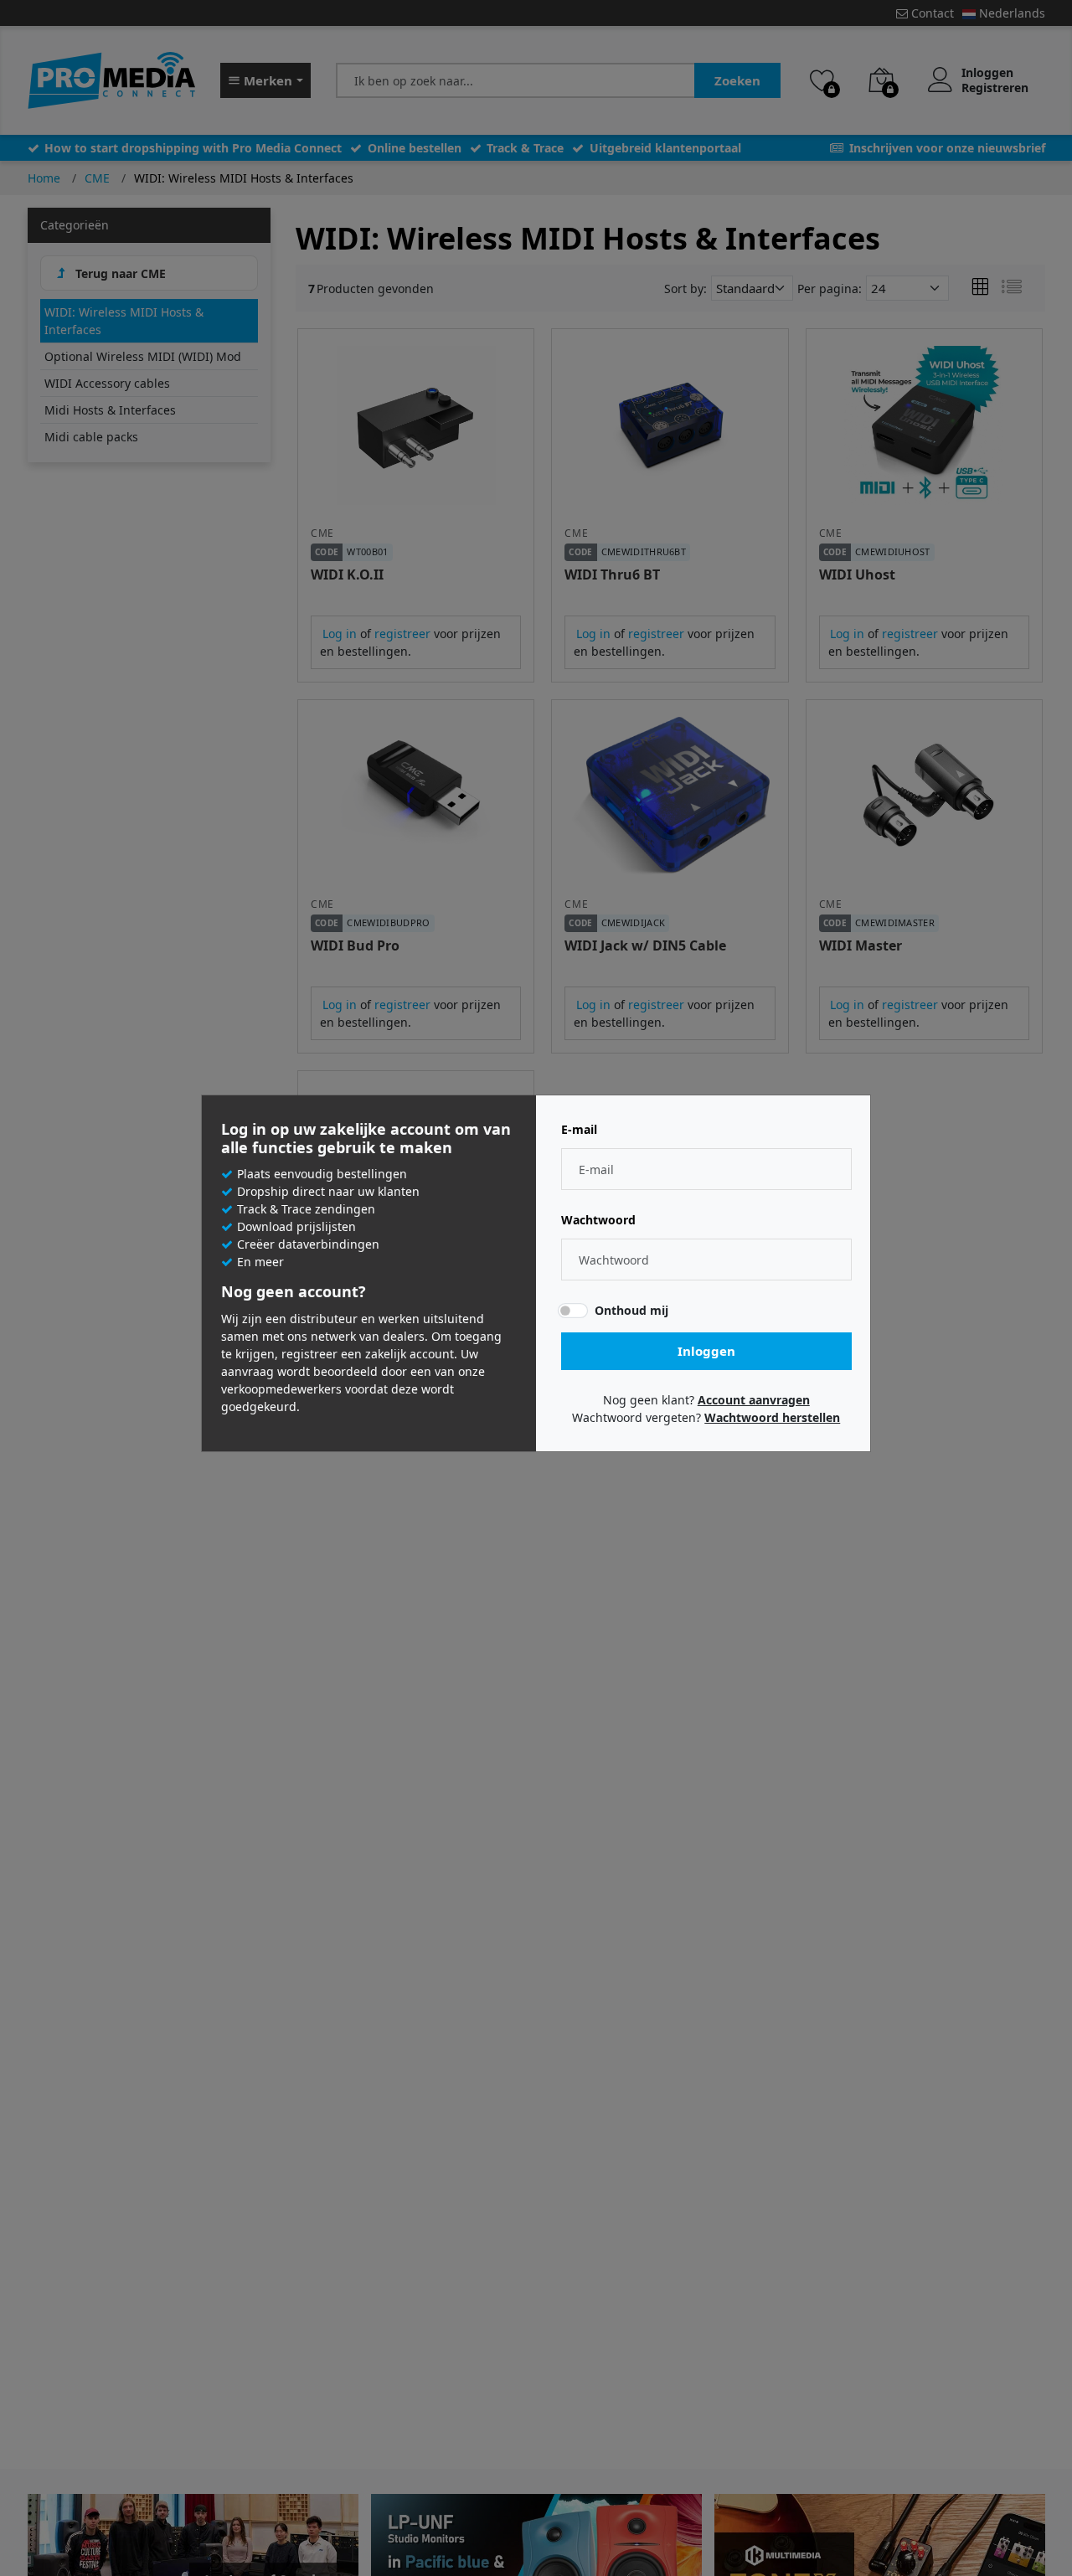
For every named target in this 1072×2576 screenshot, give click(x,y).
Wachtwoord (598, 1220)
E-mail (579, 1130)
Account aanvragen (754, 1400)
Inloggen (706, 1351)
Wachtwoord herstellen (772, 1417)
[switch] (573, 1311)
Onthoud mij (631, 1310)
